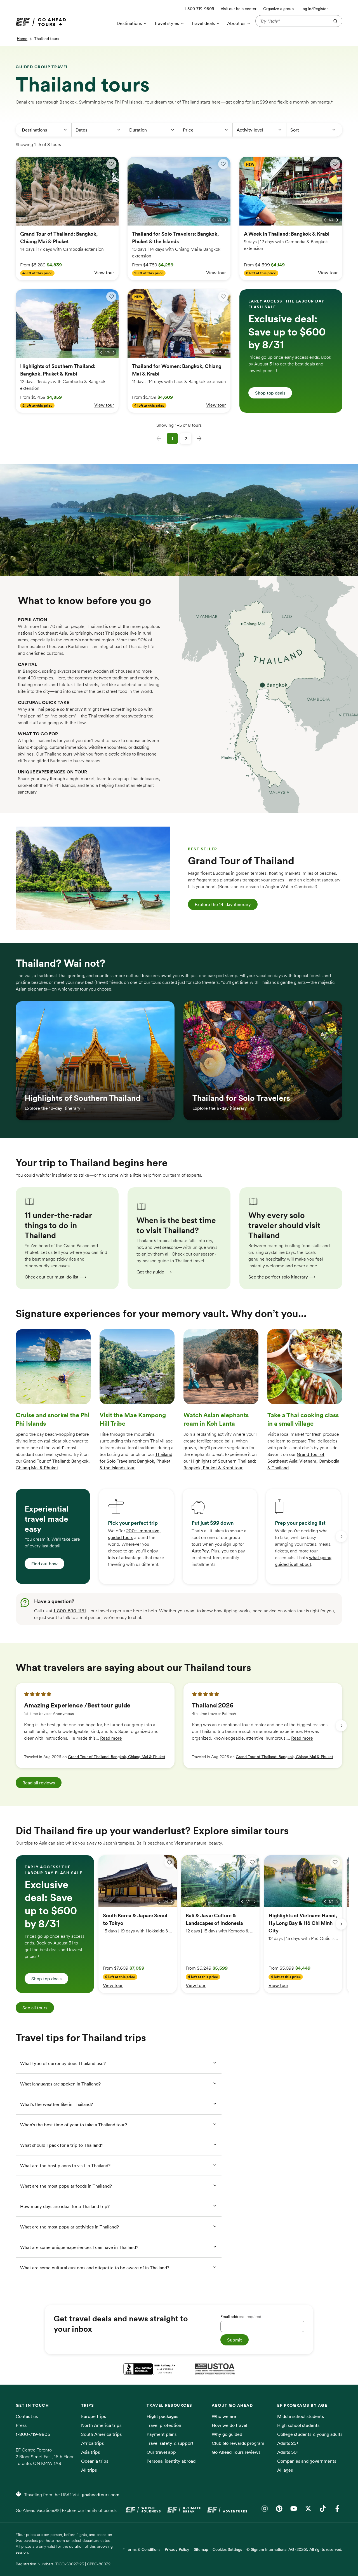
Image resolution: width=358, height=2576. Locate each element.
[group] (53, 1536)
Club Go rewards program (238, 2443)
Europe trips (94, 2416)
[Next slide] (341, 1536)
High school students (298, 2425)
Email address (241, 2317)
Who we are (224, 2416)
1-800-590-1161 (70, 1611)
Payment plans (162, 2434)
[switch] (111, 164)
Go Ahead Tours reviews (236, 2452)
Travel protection (164, 2425)
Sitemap (201, 2549)
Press (21, 2425)
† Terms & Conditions (142, 2549)
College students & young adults (310, 2434)
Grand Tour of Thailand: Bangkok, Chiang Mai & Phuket (117, 1757)
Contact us (27, 2416)
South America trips (101, 2434)
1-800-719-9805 (33, 2434)
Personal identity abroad (171, 2461)
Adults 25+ (288, 2443)
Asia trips (90, 2452)
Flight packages (162, 2416)
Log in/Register (314, 9)
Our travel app (161, 2452)
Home (22, 39)
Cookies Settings (227, 2549)
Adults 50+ (288, 2452)
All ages (285, 2470)
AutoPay (200, 1551)
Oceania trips (95, 2461)
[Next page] (199, 438)
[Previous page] (159, 438)
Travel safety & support (170, 2443)
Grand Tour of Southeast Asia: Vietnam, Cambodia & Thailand (303, 1461)
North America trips (101, 2425)
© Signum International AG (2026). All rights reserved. (294, 2549)
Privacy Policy (177, 2549)
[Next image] (114, 220)
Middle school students (301, 2416)
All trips (89, 2470)
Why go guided (227, 2434)
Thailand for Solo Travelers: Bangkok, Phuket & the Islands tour (136, 1461)
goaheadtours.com (101, 2495)
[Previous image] (101, 220)
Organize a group (278, 9)
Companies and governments (307, 2461)
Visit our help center (239, 9)
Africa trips (92, 2443)
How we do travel (229, 2425)
